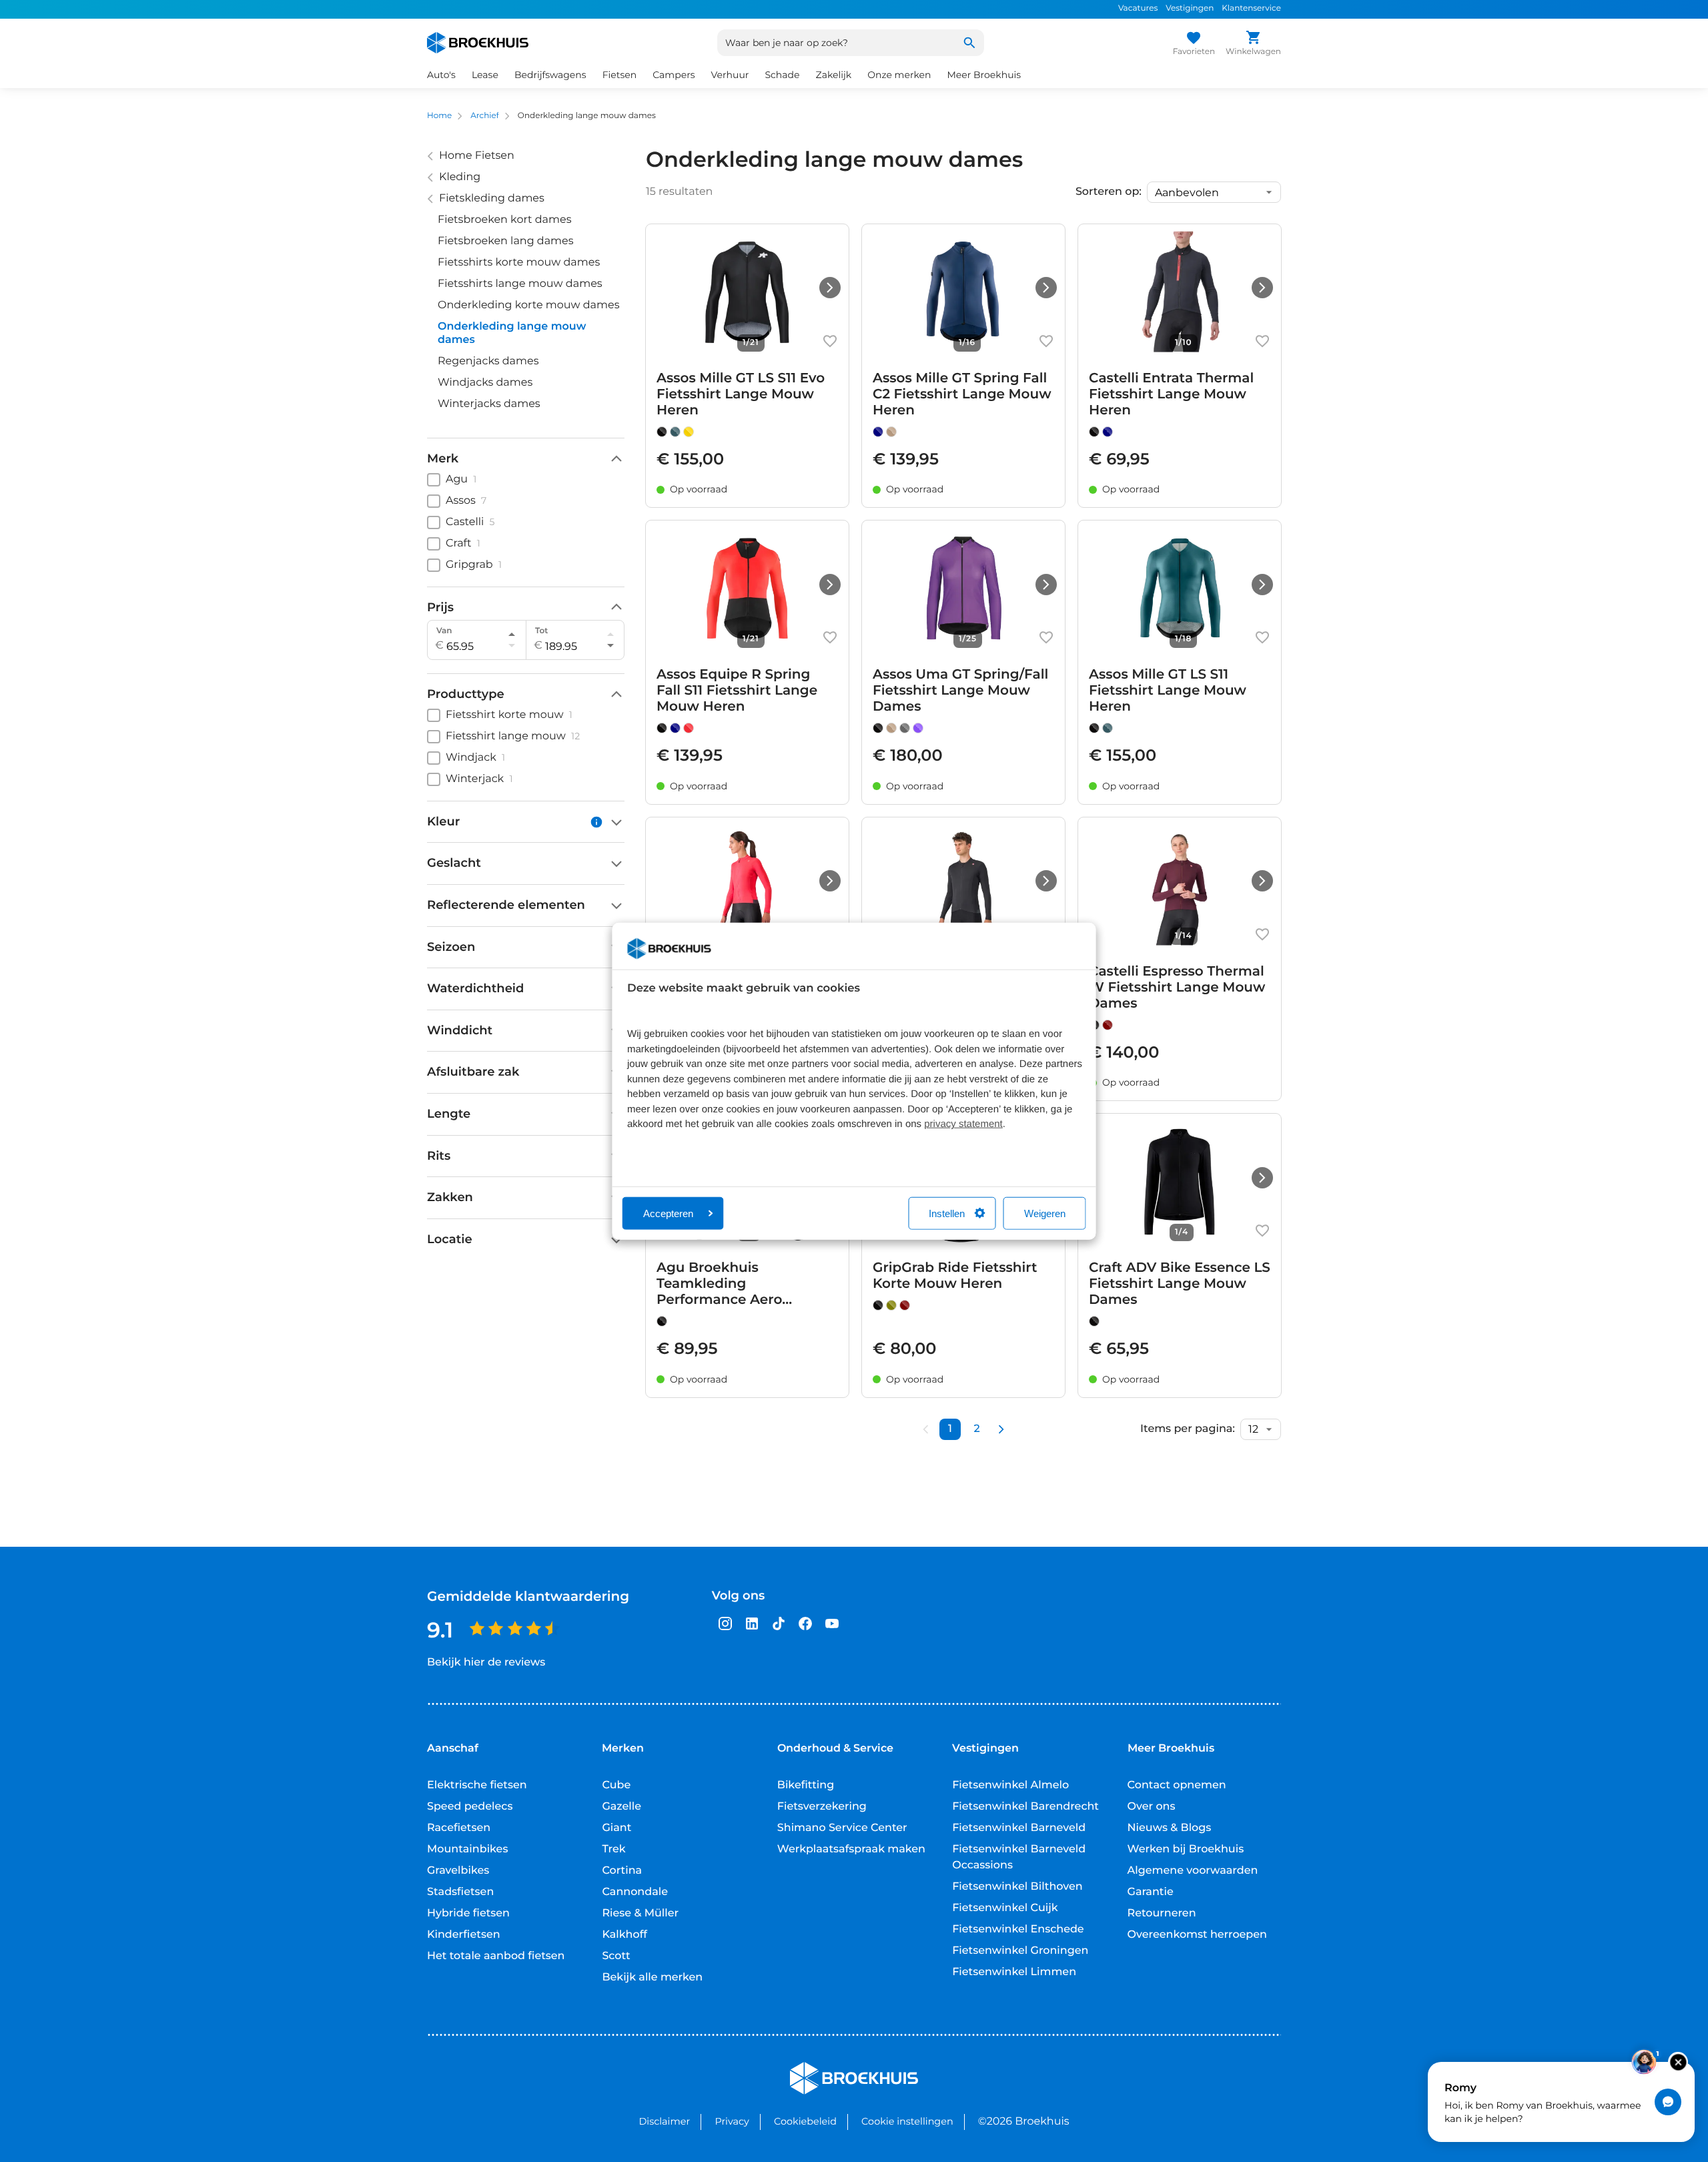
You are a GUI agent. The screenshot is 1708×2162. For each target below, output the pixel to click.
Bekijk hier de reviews (486, 1663)
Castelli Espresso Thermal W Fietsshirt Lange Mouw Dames (1177, 988)
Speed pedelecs (470, 1807)
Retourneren (1162, 1913)
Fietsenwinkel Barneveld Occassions (1019, 1857)
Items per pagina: (1188, 1429)
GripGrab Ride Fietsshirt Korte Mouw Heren (955, 1276)
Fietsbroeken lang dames (506, 241)
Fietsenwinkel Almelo (1010, 1785)
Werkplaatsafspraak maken (851, 1849)
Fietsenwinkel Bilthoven (1017, 1887)
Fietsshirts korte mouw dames (519, 263)
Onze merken (899, 75)
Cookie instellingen (907, 2121)
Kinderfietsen (464, 1935)
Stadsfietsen (460, 1892)
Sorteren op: (1109, 192)
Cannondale (635, 1892)
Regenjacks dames (488, 361)
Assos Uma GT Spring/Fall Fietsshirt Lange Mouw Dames (960, 691)
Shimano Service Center (842, 1828)
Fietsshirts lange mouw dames (520, 284)
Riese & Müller (640, 1913)
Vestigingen (1190, 8)
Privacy (732, 2121)
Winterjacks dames (489, 404)
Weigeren (1045, 1213)
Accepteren (668, 1213)
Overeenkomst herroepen (1197, 1935)
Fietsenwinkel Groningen (1020, 1951)
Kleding (460, 177)
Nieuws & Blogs (1170, 1828)
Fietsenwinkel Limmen (1014, 1972)
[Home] (478, 43)
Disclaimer (664, 2121)
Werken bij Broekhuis (1186, 1849)
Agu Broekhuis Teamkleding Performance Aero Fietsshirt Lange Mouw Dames (735, 1284)
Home (439, 116)
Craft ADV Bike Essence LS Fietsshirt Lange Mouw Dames (1180, 1284)
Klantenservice (1251, 8)
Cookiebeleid (805, 2121)
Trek (613, 1849)
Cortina (622, 1871)
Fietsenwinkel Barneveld (1019, 1828)
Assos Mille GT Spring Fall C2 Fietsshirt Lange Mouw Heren (962, 394)
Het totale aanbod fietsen (496, 1956)
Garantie (1151, 1892)
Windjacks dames (485, 383)
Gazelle (621, 1807)
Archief (485, 116)
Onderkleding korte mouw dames (529, 305)
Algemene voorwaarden (1193, 1871)
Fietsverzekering (822, 1807)
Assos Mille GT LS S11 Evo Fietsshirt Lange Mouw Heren (741, 394)
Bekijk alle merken (652, 1977)
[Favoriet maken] (830, 341)
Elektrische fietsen (477, 1785)
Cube (616, 1785)
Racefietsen (459, 1828)
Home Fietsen (477, 156)
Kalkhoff (624, 1935)
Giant (616, 1828)
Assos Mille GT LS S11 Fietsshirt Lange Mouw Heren (1168, 691)
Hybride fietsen (468, 1913)
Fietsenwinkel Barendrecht (1025, 1807)
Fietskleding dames (492, 199)
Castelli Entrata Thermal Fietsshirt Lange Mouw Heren (1171, 394)
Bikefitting (806, 1785)
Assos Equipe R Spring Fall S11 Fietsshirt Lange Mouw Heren (737, 691)
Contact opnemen (1177, 1785)
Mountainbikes (467, 1849)
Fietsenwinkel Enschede (1018, 1929)
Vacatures (1138, 8)
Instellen (947, 1213)
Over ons (1152, 1807)
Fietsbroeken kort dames (505, 220)
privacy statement (963, 1124)
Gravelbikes (458, 1871)
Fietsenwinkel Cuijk (1005, 1908)
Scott (616, 1956)
